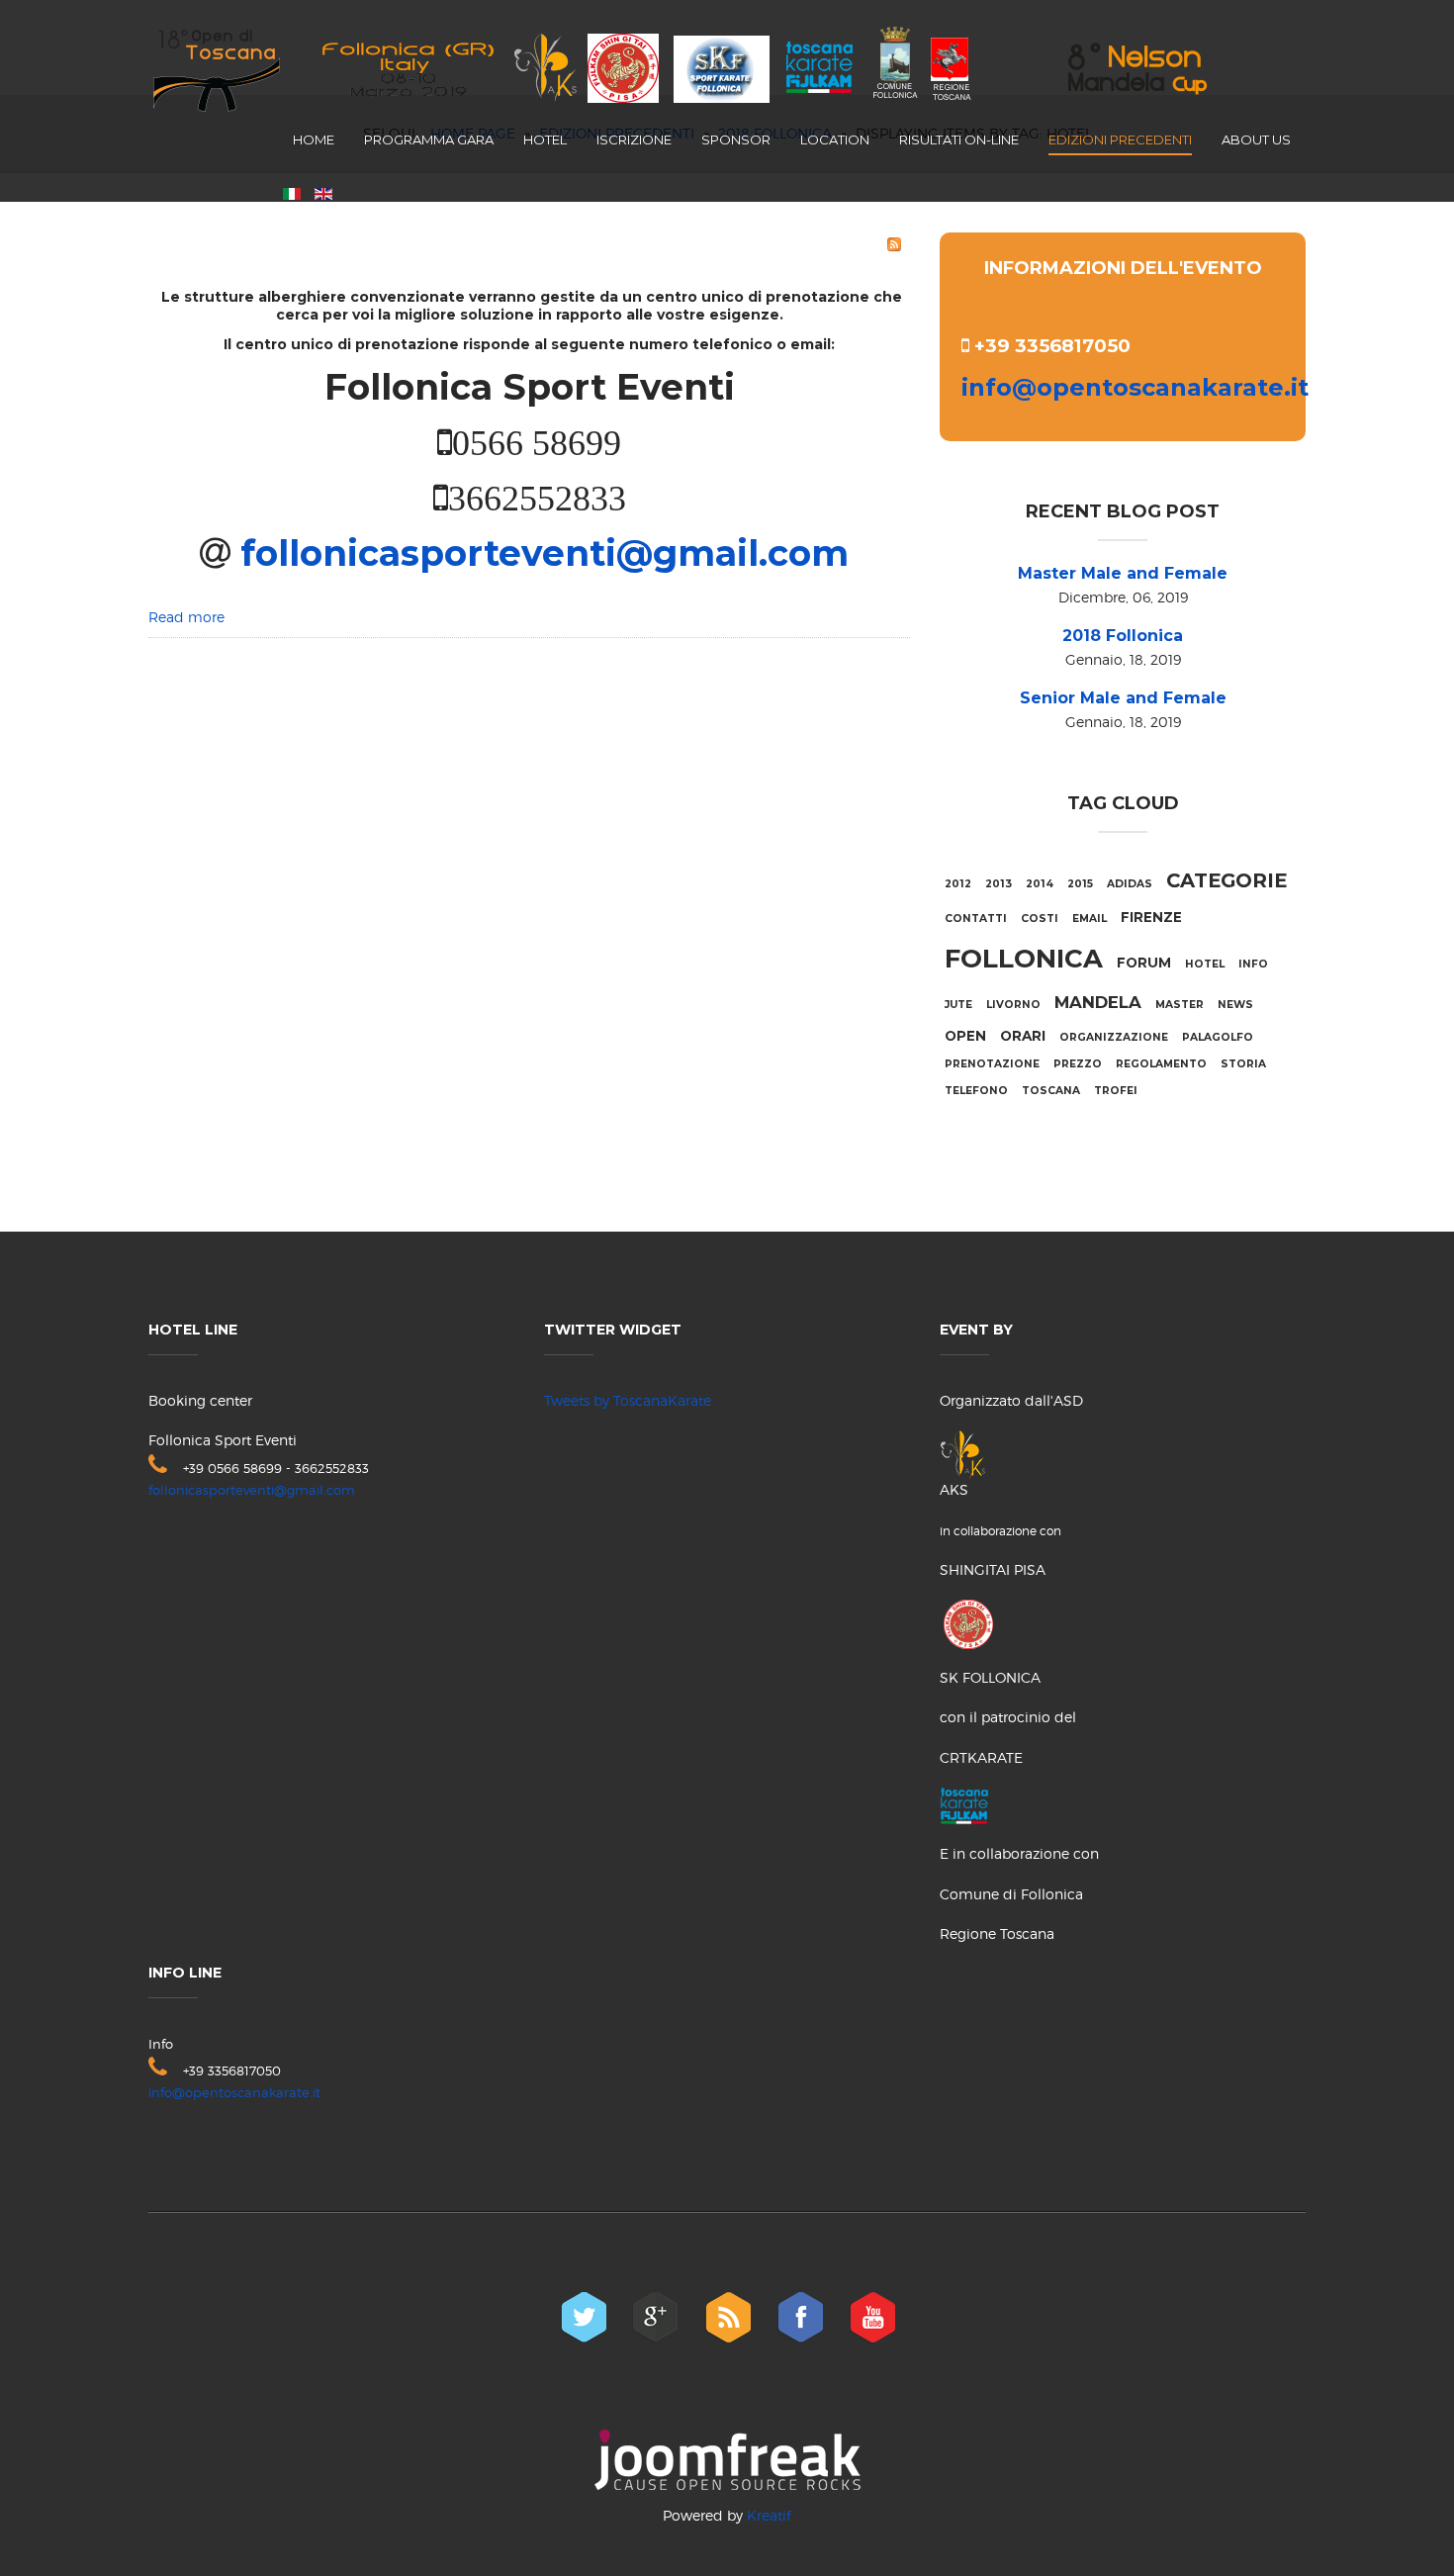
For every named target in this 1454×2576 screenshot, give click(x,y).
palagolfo (1218, 1037)
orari (1023, 1036)
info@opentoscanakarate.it (1135, 387)
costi (1040, 919)
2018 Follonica (1123, 636)
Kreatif (769, 2515)
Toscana (1051, 1091)
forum (1144, 963)
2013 (999, 884)
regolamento (1161, 1064)
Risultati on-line (959, 139)
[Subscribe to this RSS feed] (894, 244)
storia (1243, 1064)
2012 (958, 884)
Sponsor (736, 139)
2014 (1040, 884)
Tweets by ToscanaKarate (628, 1400)
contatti (976, 919)
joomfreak (727, 2460)
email (1090, 919)
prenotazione (992, 1064)
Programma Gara (429, 139)
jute (958, 1005)
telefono (976, 1091)
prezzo (1078, 1064)
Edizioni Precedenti (1120, 139)
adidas (1130, 884)
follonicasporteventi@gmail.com (540, 553)
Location (835, 139)
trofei (1116, 1091)
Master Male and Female (1123, 573)
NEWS (1235, 1005)
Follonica (1024, 959)
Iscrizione (634, 139)
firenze (1151, 917)
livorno (1013, 1005)
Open (965, 1036)
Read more (186, 617)
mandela (1098, 1002)
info (1253, 964)
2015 (1080, 884)
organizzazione (1114, 1037)
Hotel (545, 139)
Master (1180, 1005)
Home (314, 139)
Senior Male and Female (1123, 698)
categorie (1227, 880)
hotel (1205, 964)
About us (1256, 139)
